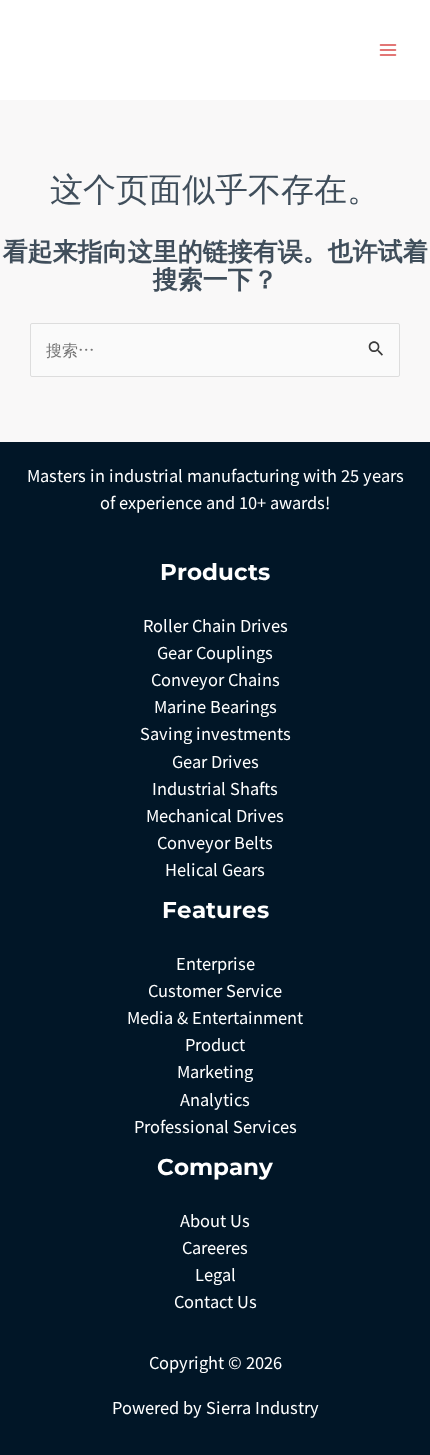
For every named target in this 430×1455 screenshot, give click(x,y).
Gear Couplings (215, 652)
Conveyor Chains (215, 679)
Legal (215, 1274)
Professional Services (215, 1126)
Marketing (215, 1071)
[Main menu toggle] (387, 50)
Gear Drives (215, 761)
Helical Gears (215, 869)
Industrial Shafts (215, 788)
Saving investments (215, 733)
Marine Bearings (215, 706)
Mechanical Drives (215, 815)
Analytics (215, 1099)
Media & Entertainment (215, 1017)
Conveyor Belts (215, 842)
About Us (215, 1220)
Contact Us (215, 1301)
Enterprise (215, 963)
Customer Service (215, 990)
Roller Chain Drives (215, 625)
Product (215, 1044)
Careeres (215, 1247)
